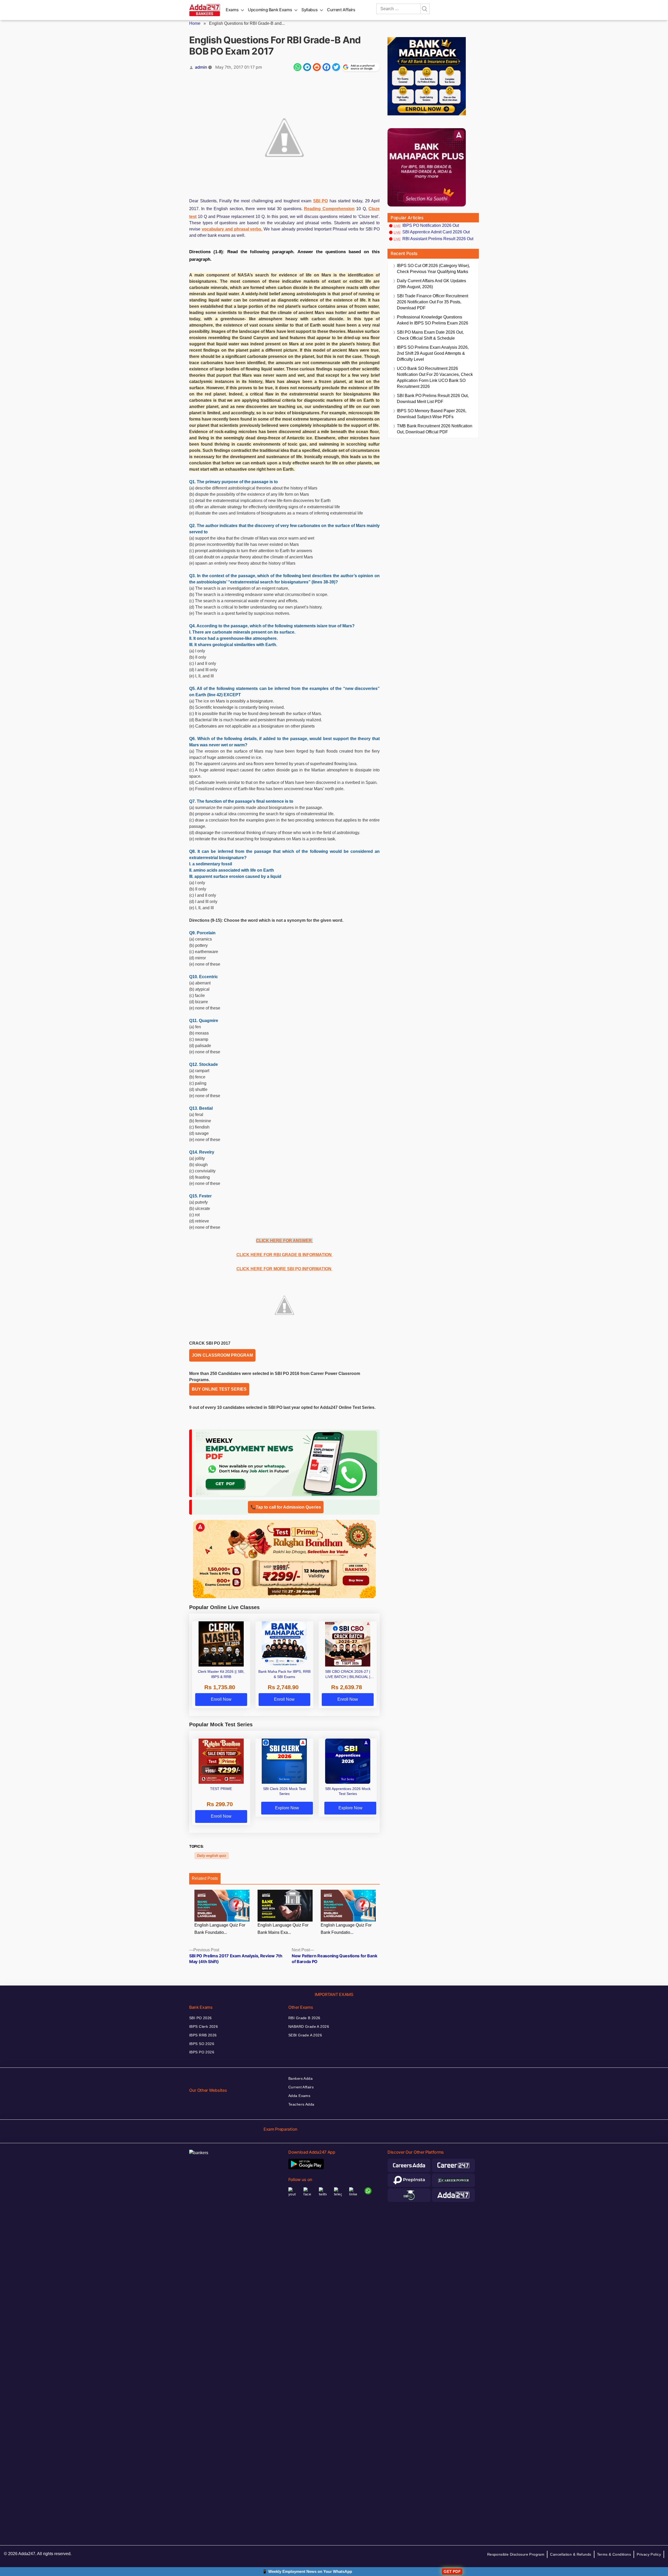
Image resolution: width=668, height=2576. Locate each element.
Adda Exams (299, 2096)
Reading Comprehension (329, 209)
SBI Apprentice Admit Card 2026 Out (436, 232)
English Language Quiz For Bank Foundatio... (220, 1929)
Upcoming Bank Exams (270, 10)
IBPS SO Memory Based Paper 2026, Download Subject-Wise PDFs (432, 414)
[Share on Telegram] (307, 67)
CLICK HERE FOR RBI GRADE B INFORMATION (285, 1255)
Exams (232, 10)
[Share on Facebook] (326, 67)
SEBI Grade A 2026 (305, 2035)
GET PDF (452, 2571)
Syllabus (309, 10)
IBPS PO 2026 (202, 2052)
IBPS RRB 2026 (203, 2035)
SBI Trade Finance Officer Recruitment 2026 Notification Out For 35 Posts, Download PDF (433, 302)
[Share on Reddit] (317, 67)
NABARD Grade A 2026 (309, 2026)
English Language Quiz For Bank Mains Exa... (283, 1929)
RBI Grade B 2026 (304, 2018)
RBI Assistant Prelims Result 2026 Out (438, 239)
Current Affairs (341, 10)
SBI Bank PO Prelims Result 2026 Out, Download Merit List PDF (433, 399)
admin (201, 67)
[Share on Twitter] (336, 67)
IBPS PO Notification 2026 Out (431, 225)
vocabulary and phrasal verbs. (232, 229)
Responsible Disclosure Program (516, 2554)
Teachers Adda (301, 2104)
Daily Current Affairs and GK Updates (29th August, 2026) (431, 284)
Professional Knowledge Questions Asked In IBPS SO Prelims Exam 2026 (433, 320)
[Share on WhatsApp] (297, 67)
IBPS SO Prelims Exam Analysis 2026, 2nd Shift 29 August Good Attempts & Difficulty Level (433, 353)
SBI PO (321, 201)
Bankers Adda (300, 2078)
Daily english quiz (212, 1856)
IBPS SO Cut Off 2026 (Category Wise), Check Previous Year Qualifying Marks (433, 269)
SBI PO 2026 (201, 2018)
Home (195, 23)
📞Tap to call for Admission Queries (286, 1507)
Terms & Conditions (614, 2554)
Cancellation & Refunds (571, 2554)
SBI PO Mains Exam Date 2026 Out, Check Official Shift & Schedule (430, 335)
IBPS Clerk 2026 (204, 2026)
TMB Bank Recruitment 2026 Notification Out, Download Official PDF (435, 429)
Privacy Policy (649, 2554)
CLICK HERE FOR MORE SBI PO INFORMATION (284, 1269)
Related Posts (205, 1878)
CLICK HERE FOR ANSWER (284, 1241)
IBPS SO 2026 (202, 2044)
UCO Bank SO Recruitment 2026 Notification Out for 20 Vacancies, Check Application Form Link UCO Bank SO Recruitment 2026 (435, 377)
